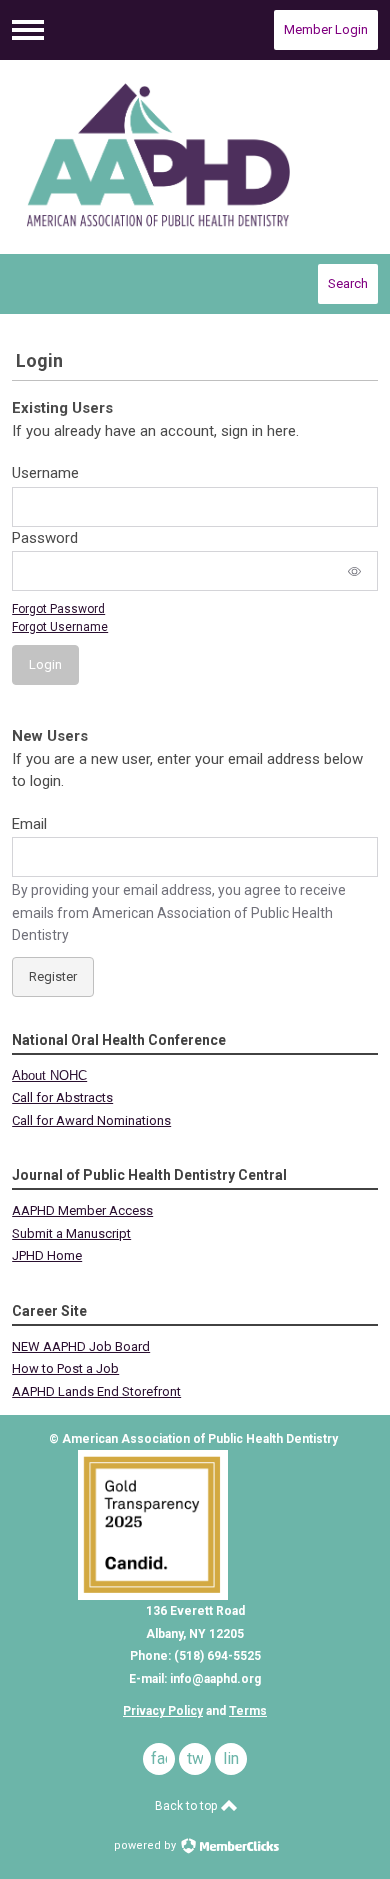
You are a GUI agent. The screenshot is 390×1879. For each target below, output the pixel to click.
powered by (146, 1845)
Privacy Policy (163, 1711)
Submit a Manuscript (71, 1233)
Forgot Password (58, 609)
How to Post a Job (65, 1368)
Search (348, 283)
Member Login (326, 29)
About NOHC (49, 1075)
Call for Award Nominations (91, 1120)
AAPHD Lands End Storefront (96, 1391)
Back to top (187, 1806)
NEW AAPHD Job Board (81, 1346)
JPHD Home (47, 1255)
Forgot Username (60, 627)
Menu (28, 30)
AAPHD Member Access (82, 1210)
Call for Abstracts (62, 1097)
